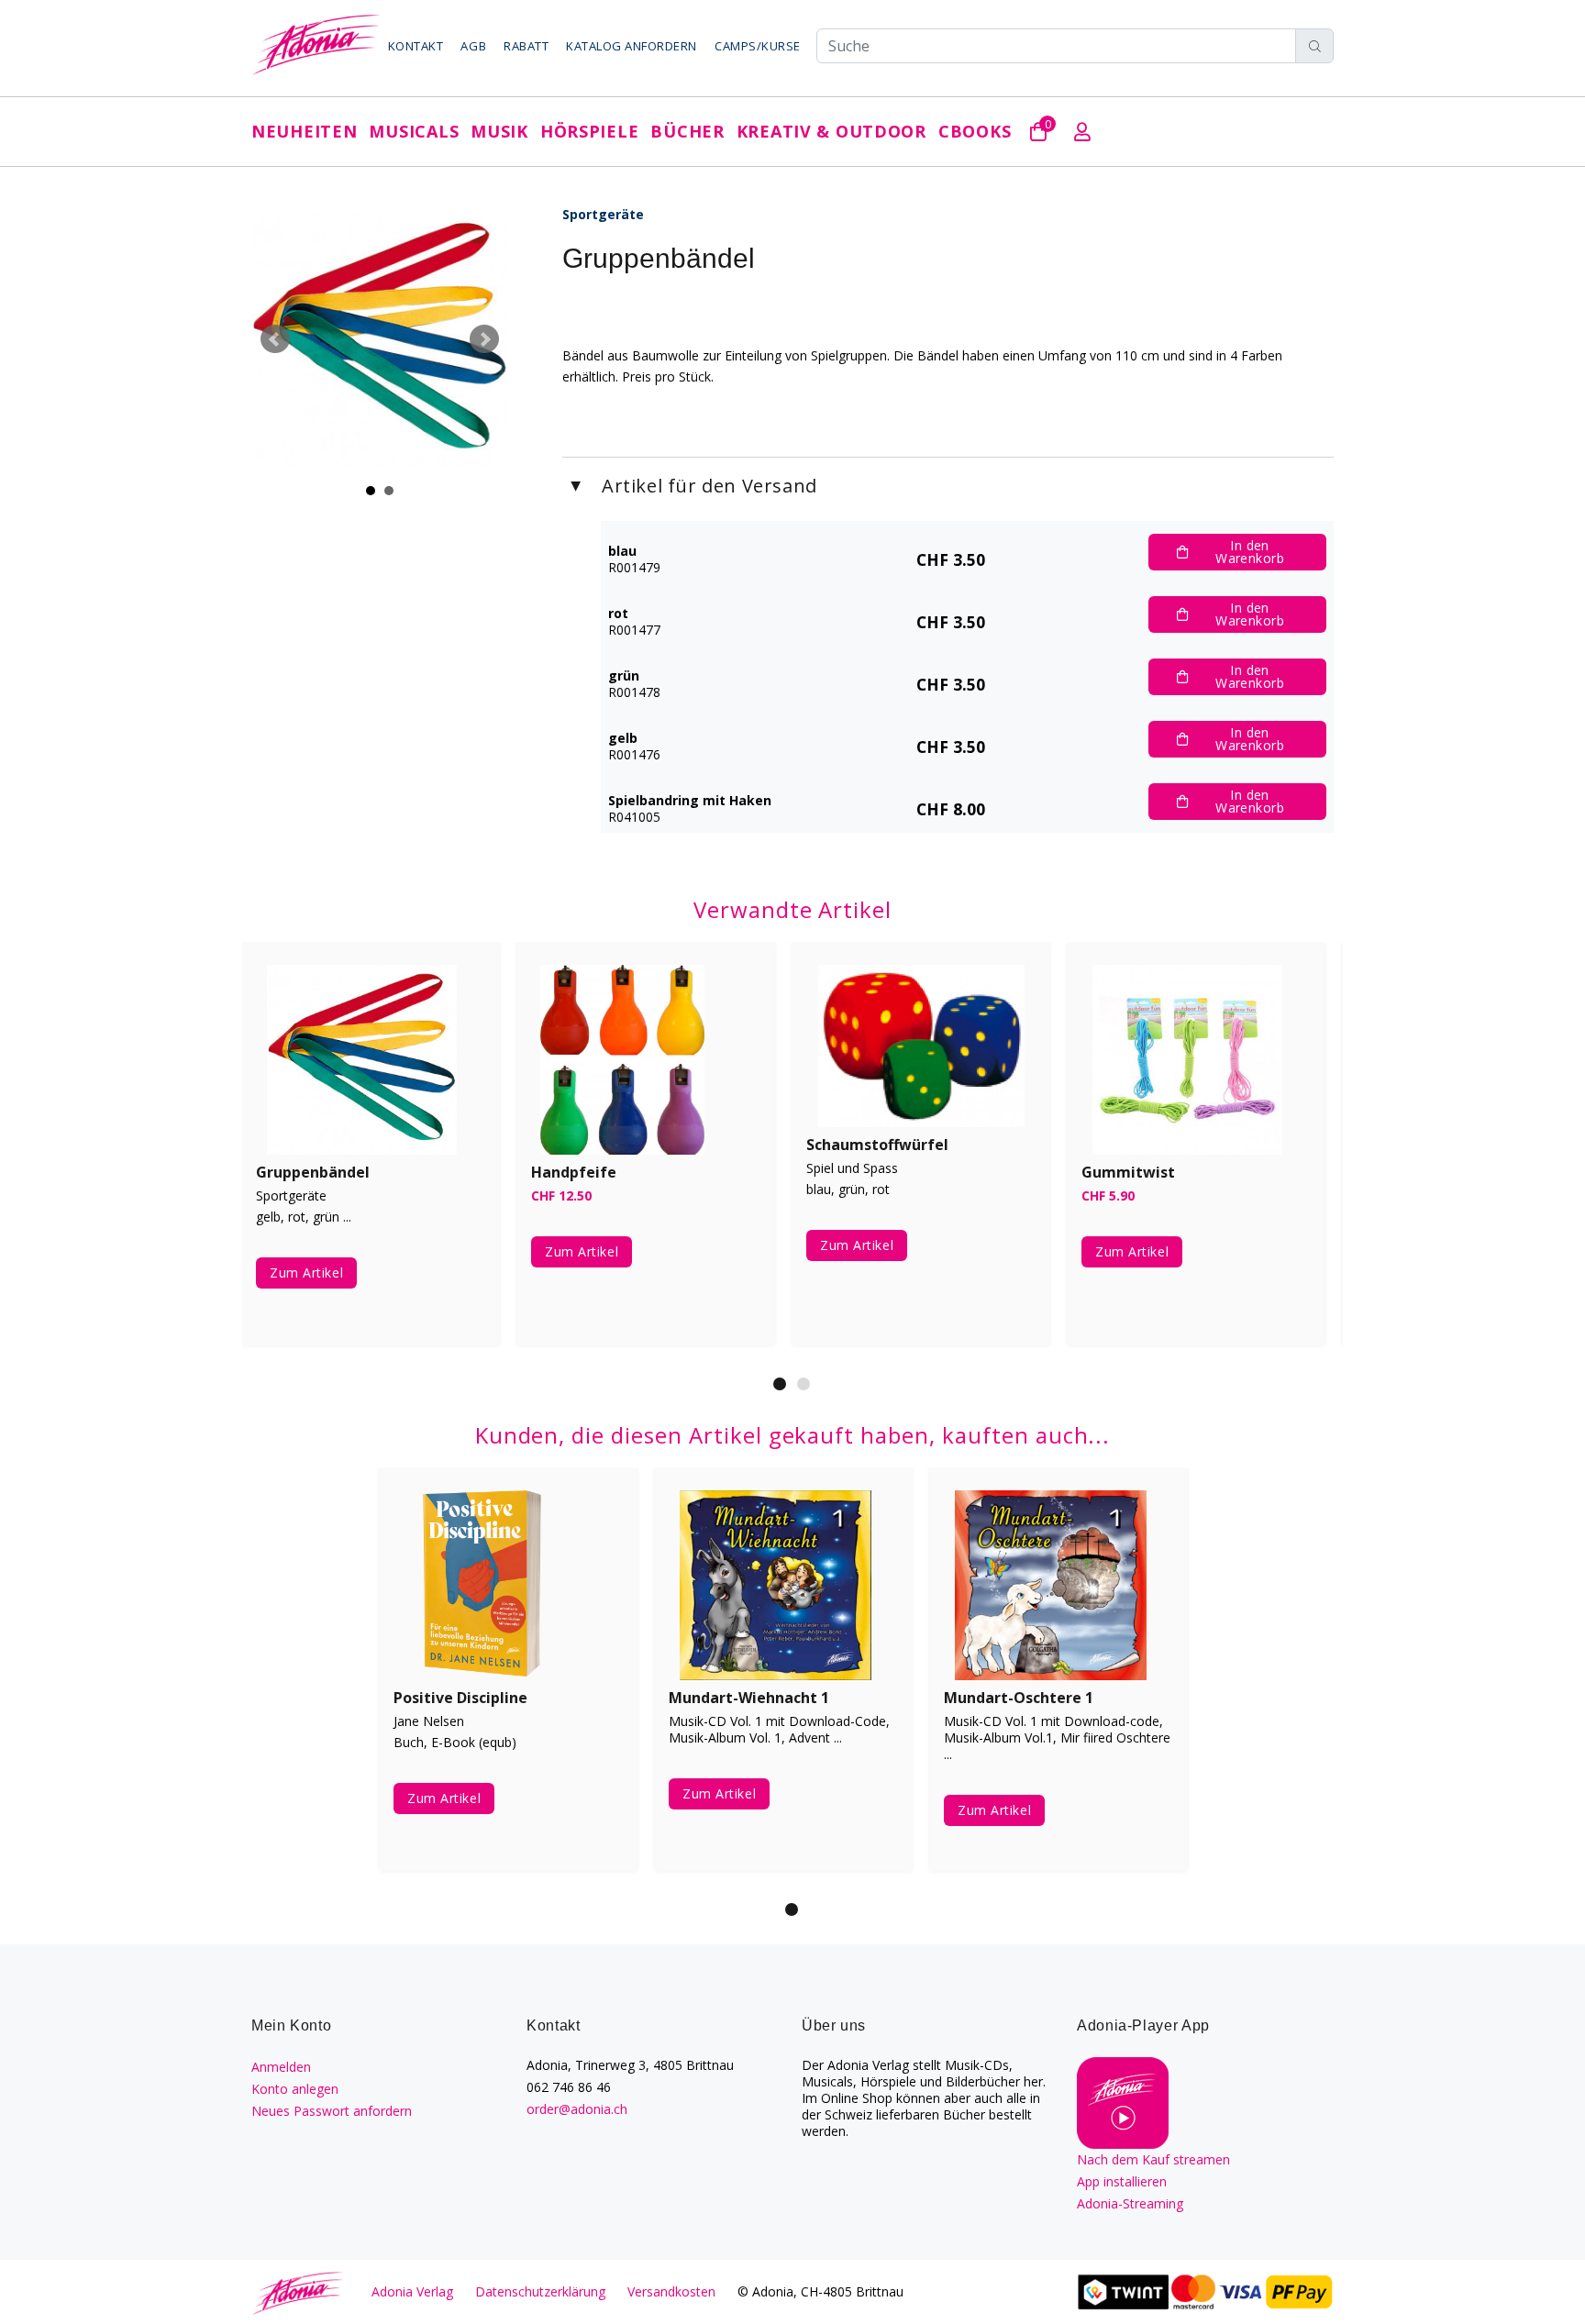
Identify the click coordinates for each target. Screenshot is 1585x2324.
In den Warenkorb (1250, 552)
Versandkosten (671, 2291)
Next (484, 339)
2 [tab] (804, 1384)
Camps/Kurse (758, 46)
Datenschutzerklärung (540, 2291)
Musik (499, 131)
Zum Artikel (306, 1273)
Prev (275, 339)
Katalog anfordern (632, 46)
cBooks (975, 131)
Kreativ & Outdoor (831, 131)
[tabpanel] (371, 1157)
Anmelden (281, 2067)
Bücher (687, 131)
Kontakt (416, 46)
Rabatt (526, 46)
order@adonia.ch (577, 2109)
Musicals (414, 131)
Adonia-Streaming (1130, 2203)
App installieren (1122, 2181)
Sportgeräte (603, 214)
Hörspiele (589, 131)
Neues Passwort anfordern (332, 2111)
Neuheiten (304, 131)
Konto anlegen (295, 2089)
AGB (473, 46)
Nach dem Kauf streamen (1153, 2159)
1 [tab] (780, 1384)
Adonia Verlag (412, 2291)
